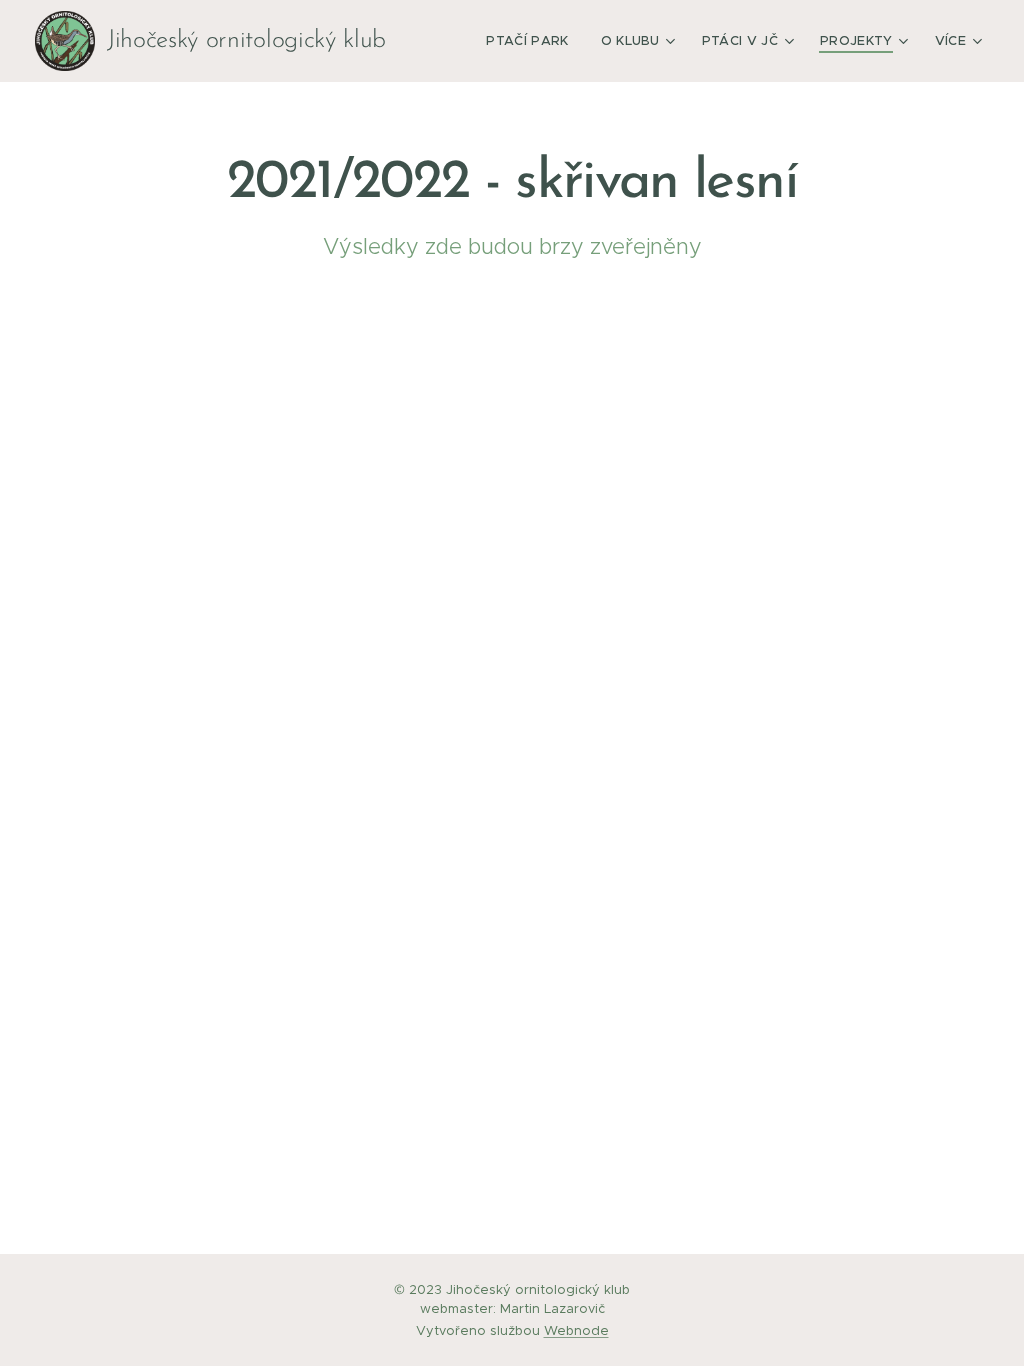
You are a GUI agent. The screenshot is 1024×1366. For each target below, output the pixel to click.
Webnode (576, 1330)
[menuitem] (532, 41)
